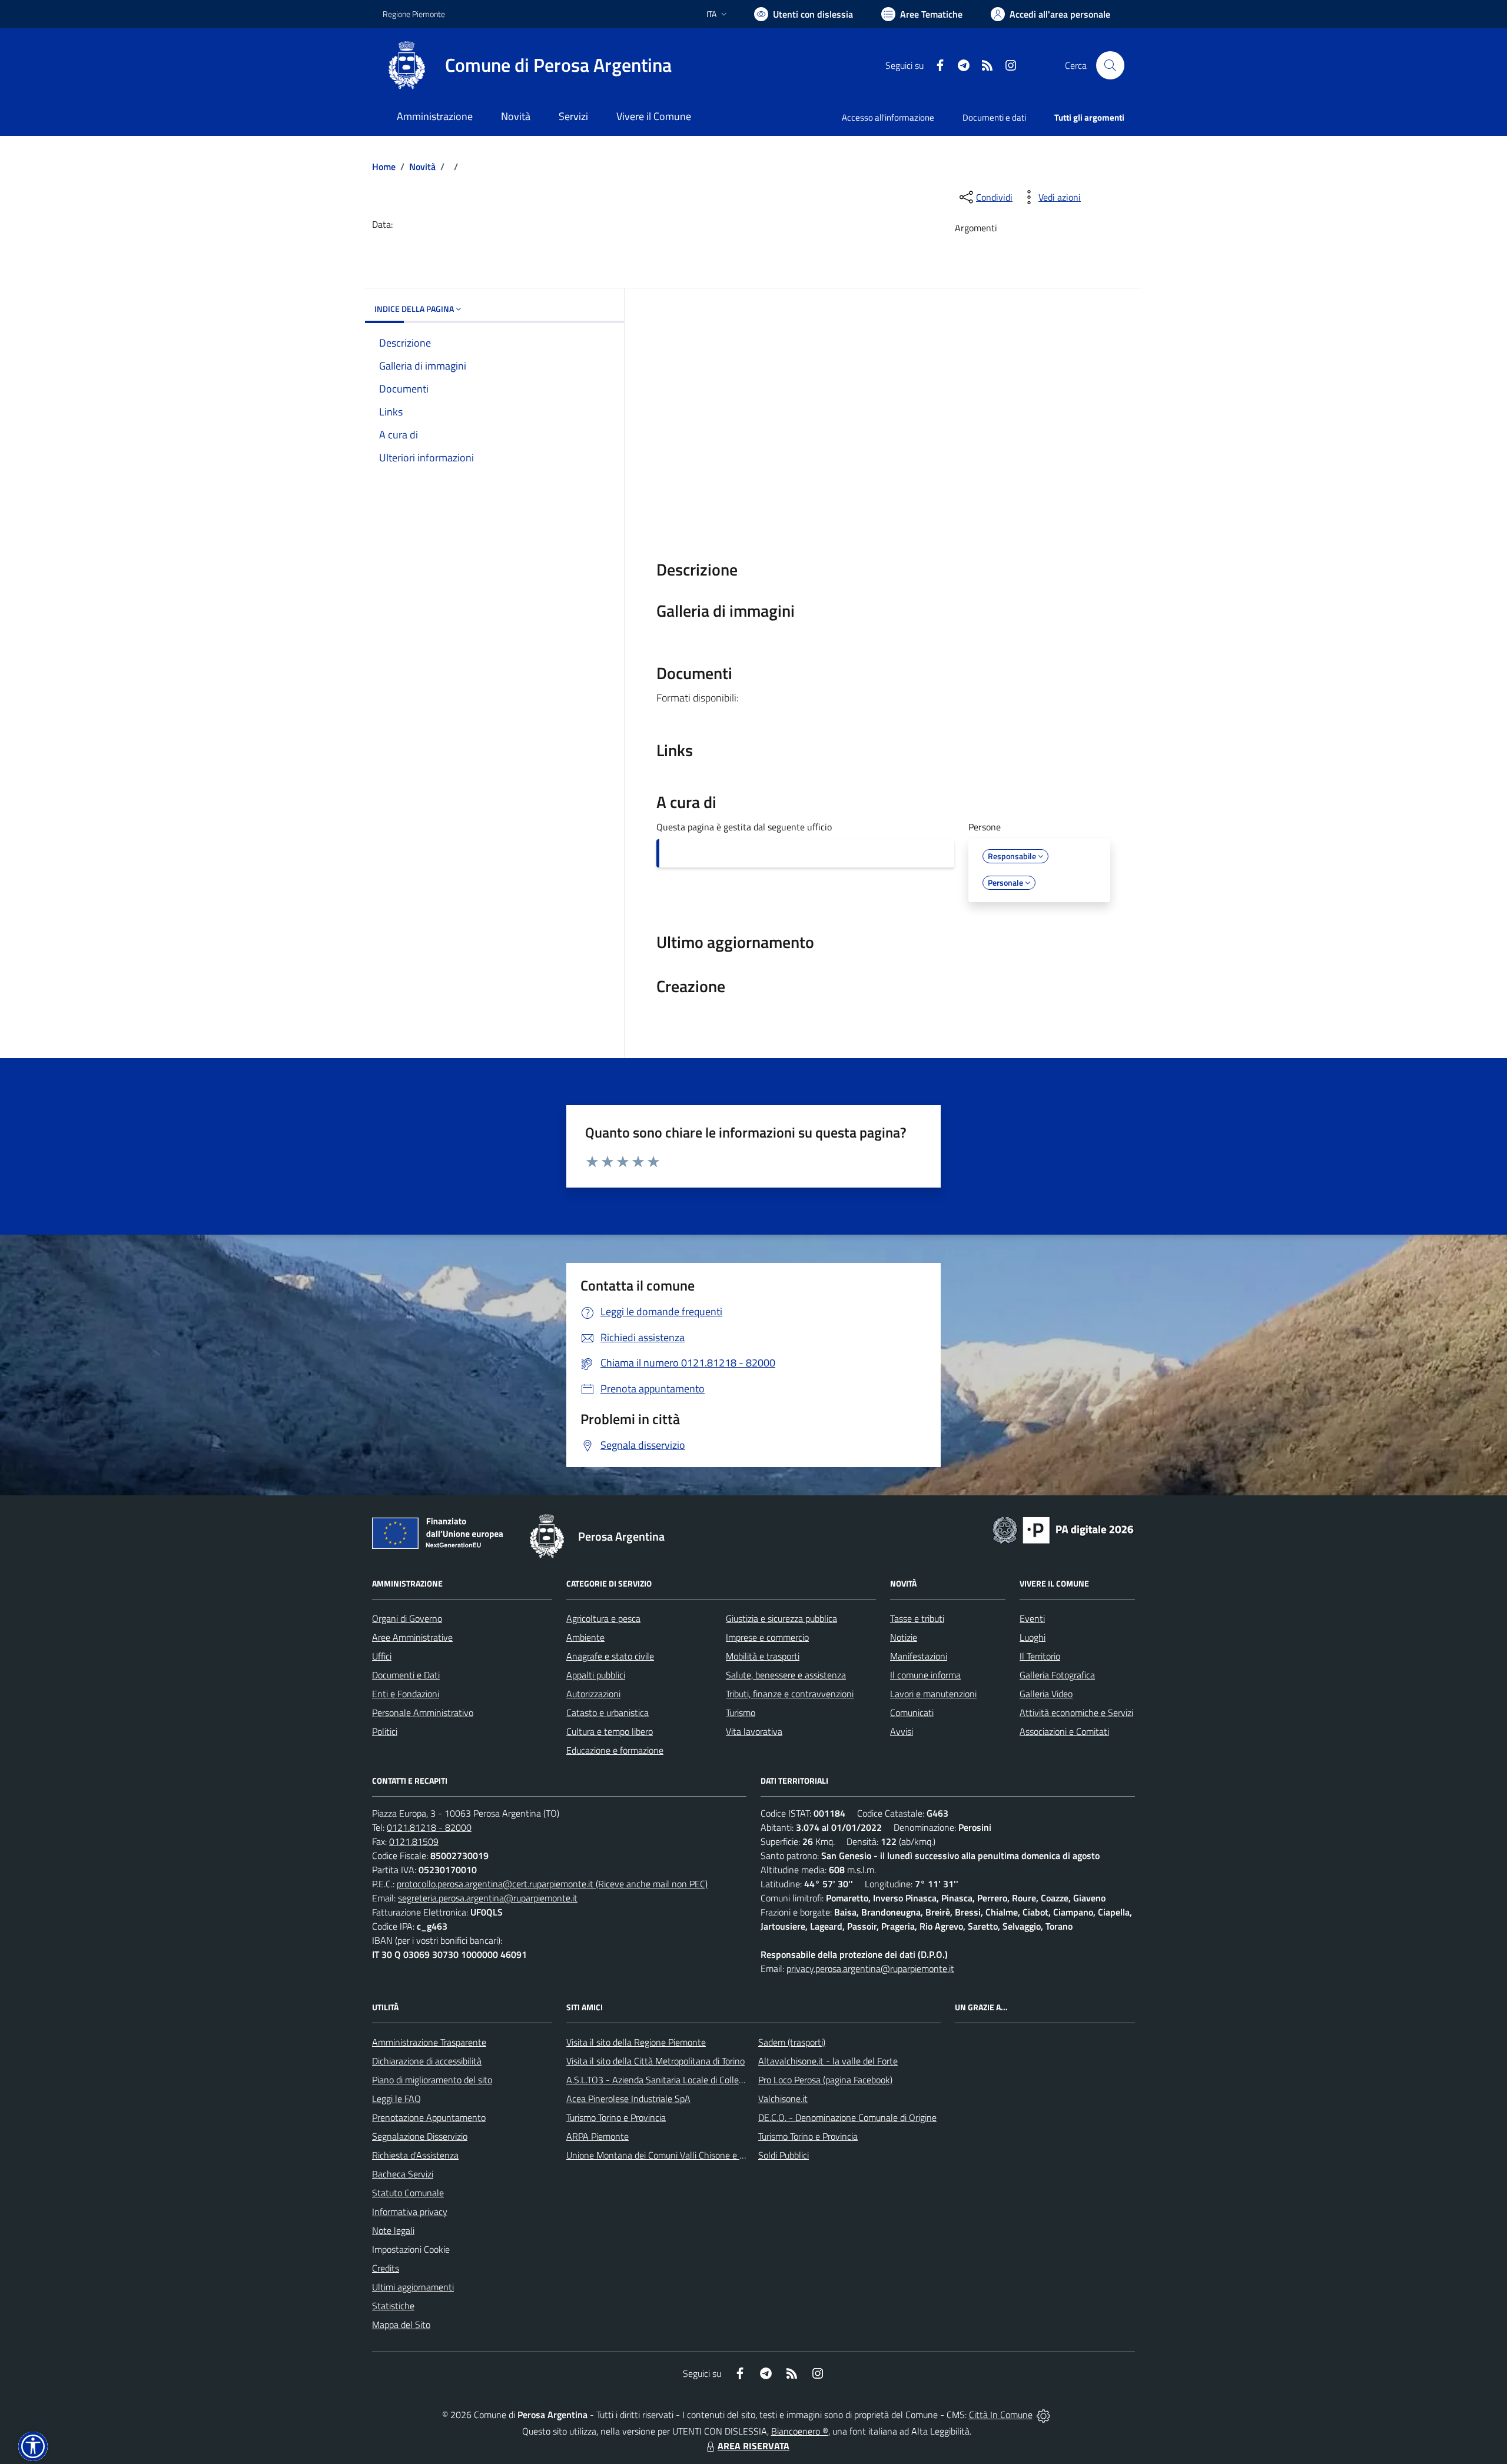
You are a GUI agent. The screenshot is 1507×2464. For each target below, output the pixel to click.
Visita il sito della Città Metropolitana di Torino (655, 2061)
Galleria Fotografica (1057, 1675)
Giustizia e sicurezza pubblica (781, 1618)
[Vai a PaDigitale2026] (1063, 1529)
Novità (422, 167)
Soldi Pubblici (784, 2155)
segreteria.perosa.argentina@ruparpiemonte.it (488, 1898)
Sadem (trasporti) (792, 2042)
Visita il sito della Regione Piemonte (636, 2042)
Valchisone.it (783, 2099)
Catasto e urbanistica (608, 1713)
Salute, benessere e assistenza (786, 1675)
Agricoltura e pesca (603, 1618)
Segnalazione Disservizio (420, 2136)
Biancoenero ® (800, 2431)
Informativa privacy (410, 2212)
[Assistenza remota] (1043, 2415)
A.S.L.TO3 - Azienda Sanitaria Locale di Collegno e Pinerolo (681, 2080)
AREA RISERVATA (753, 2446)
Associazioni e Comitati (1064, 1731)
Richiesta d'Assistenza (415, 2155)
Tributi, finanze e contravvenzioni (790, 1694)
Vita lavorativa (754, 1731)
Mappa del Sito (401, 2325)
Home (384, 167)
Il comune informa (925, 1675)
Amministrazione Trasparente (429, 2042)
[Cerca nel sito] (1110, 65)
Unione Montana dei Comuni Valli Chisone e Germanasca (677, 2155)
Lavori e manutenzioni (933, 1694)
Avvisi (902, 1731)
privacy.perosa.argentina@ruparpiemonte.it (870, 1968)
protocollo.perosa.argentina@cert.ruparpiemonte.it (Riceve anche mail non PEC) (552, 1884)
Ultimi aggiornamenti (413, 2287)
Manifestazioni (919, 1656)
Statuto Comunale (408, 2193)
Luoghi (1033, 1637)
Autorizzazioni (593, 1694)
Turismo (741, 1713)
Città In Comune (1001, 2415)
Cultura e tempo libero (610, 1731)
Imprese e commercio (767, 1637)
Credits (386, 2268)
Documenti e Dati (406, 1675)
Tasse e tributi (917, 1618)
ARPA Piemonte (598, 2136)
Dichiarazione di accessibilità (427, 2061)
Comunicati (912, 1713)
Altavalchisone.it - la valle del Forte (828, 2061)
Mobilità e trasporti (763, 1656)
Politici (385, 1731)
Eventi (1032, 1618)
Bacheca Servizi (403, 2174)
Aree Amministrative (412, 1637)
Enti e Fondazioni (406, 1694)
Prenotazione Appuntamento (429, 2117)
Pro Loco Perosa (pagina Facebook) (825, 2080)
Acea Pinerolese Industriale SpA (628, 2099)
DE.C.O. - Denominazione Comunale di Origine (847, 2117)
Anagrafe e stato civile (610, 1656)
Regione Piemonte (414, 14)
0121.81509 (414, 1841)
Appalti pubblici (596, 1675)
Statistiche (393, 2306)
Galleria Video (1046, 1694)
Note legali (393, 2230)
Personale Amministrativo (423, 1713)
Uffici (382, 1656)
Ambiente (585, 1637)
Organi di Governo (407, 1618)
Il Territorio (1040, 1656)
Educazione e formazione (615, 1750)
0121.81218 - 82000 (429, 1827)
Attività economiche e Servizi (1076, 1713)
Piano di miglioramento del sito (432, 2080)
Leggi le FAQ (396, 2099)
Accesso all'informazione (888, 117)
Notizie (904, 1637)
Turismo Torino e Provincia (616, 2117)
